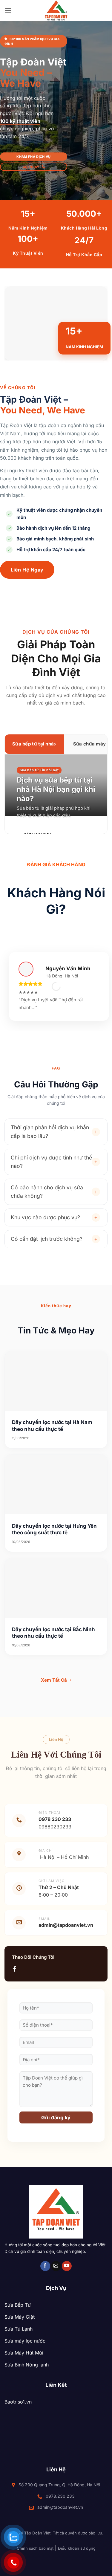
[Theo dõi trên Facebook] (15, 1969)
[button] (8, 10)
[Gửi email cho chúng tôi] (56, 2266)
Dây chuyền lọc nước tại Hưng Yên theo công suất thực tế (54, 1529)
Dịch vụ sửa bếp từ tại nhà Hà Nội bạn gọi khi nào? (56, 789)
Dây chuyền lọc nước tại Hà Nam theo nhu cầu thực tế (52, 1425)
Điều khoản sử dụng (77, 2548)
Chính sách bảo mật (35, 2548)
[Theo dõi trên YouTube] (67, 2266)
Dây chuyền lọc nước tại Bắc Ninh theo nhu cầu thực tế (53, 1633)
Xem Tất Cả (55, 1680)
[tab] (34, 744)
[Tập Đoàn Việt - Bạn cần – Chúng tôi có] (56, 10)
